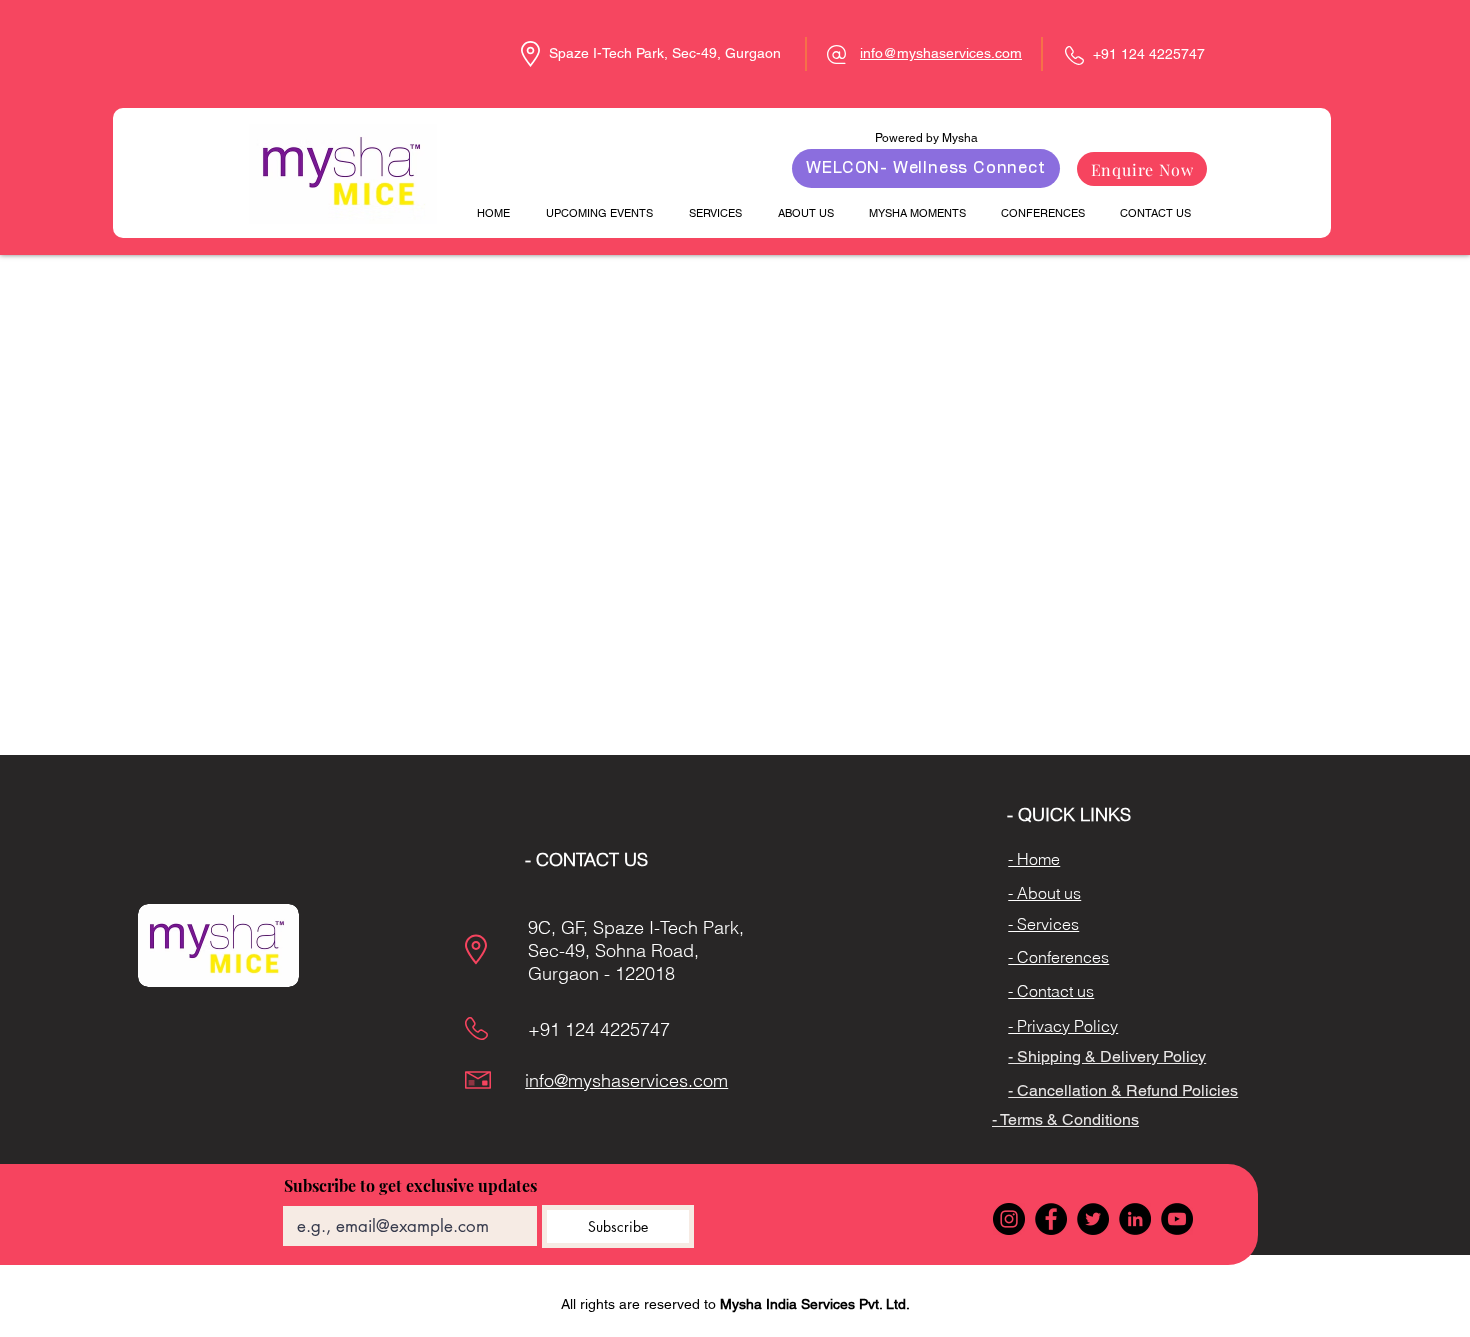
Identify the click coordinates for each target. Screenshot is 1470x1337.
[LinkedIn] (1135, 1219)
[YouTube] (1177, 1219)
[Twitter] (1093, 1219)
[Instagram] (1009, 1219)
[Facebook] (1051, 1219)
